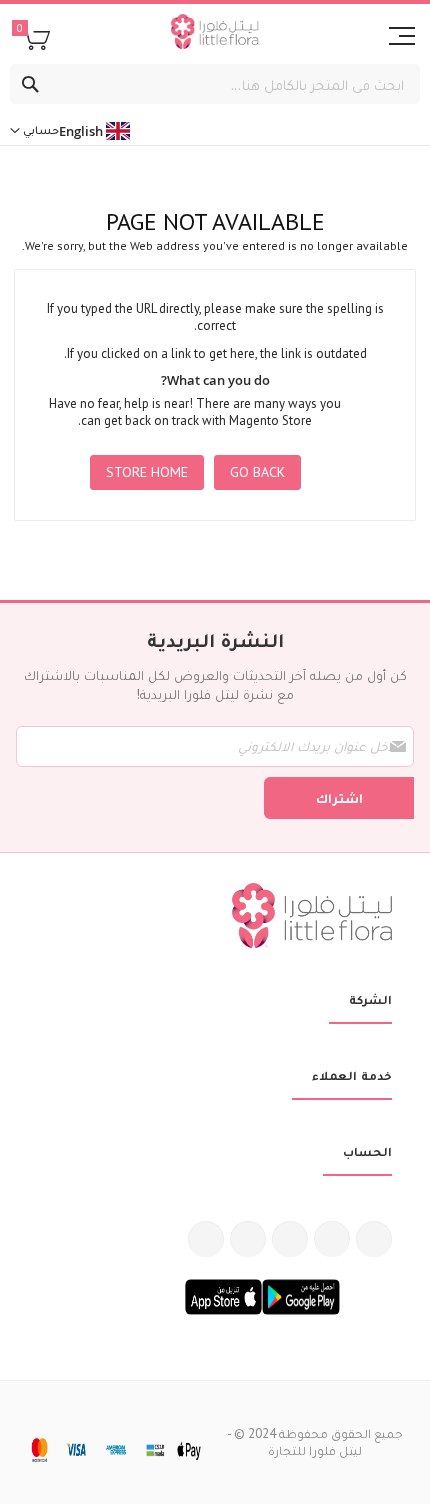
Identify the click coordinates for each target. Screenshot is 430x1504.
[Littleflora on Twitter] (332, 1239)
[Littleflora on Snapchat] (206, 1239)
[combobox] (215, 84)
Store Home (147, 472)
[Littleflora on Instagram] (290, 1239)
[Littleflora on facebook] (374, 1239)
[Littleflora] (215, 34)
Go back (257, 472)
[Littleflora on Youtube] (248, 1239)
